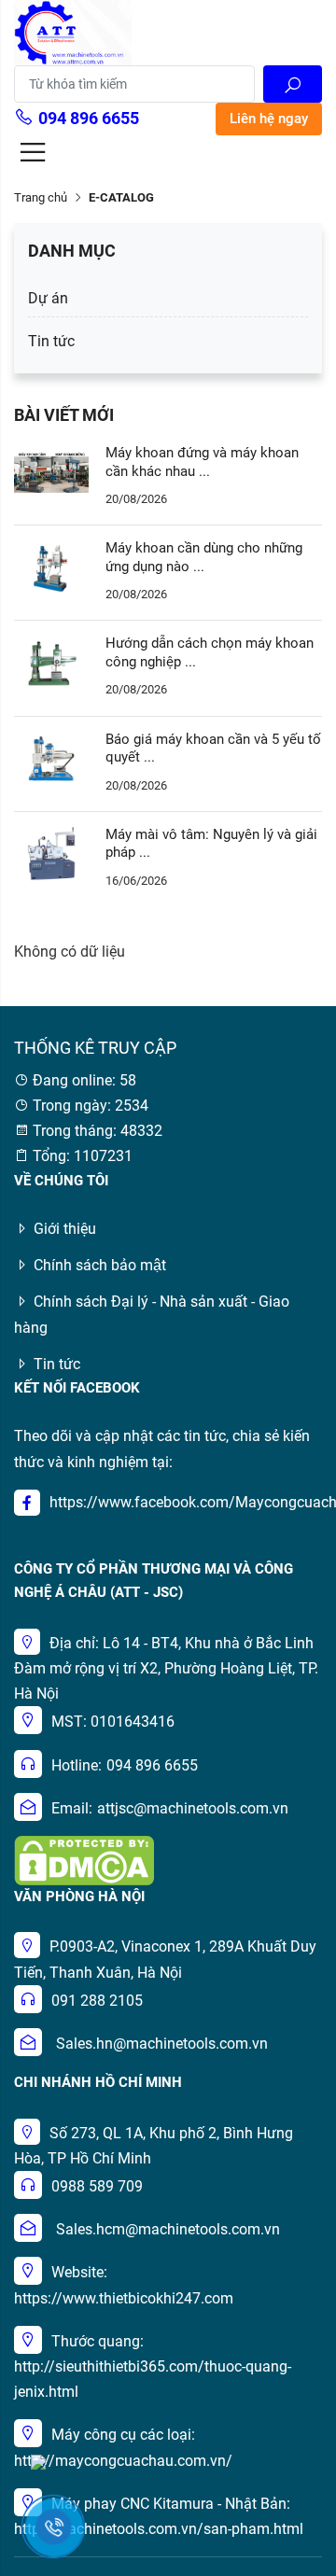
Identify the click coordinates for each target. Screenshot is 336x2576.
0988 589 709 (97, 2186)
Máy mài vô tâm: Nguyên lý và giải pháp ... (211, 844)
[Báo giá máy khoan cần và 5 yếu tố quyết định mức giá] (51, 757)
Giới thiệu (65, 1229)
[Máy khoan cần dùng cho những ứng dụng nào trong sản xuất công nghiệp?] (51, 566)
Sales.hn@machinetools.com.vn (162, 2044)
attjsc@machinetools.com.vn (193, 1808)
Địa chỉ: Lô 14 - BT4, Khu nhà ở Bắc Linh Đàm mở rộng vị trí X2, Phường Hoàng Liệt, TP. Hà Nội (166, 1668)
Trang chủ (41, 197)
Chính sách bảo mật (100, 1265)
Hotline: (77, 1765)
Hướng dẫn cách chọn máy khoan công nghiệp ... (210, 652)
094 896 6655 (89, 118)
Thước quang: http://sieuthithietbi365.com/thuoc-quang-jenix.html (153, 2366)
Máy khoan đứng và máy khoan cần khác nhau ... (202, 462)
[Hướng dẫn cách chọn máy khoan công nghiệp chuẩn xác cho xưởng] (51, 662)
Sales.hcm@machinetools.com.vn (168, 2229)
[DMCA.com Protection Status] (84, 1860)
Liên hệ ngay (269, 119)
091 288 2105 (97, 2001)
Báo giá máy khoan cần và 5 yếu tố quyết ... (213, 749)
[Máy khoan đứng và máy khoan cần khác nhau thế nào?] (51, 471)
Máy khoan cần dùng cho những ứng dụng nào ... (204, 557)
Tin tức (51, 341)
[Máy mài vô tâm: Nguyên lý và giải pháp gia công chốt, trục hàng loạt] (51, 853)
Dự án (48, 298)
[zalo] (38, 2461)
